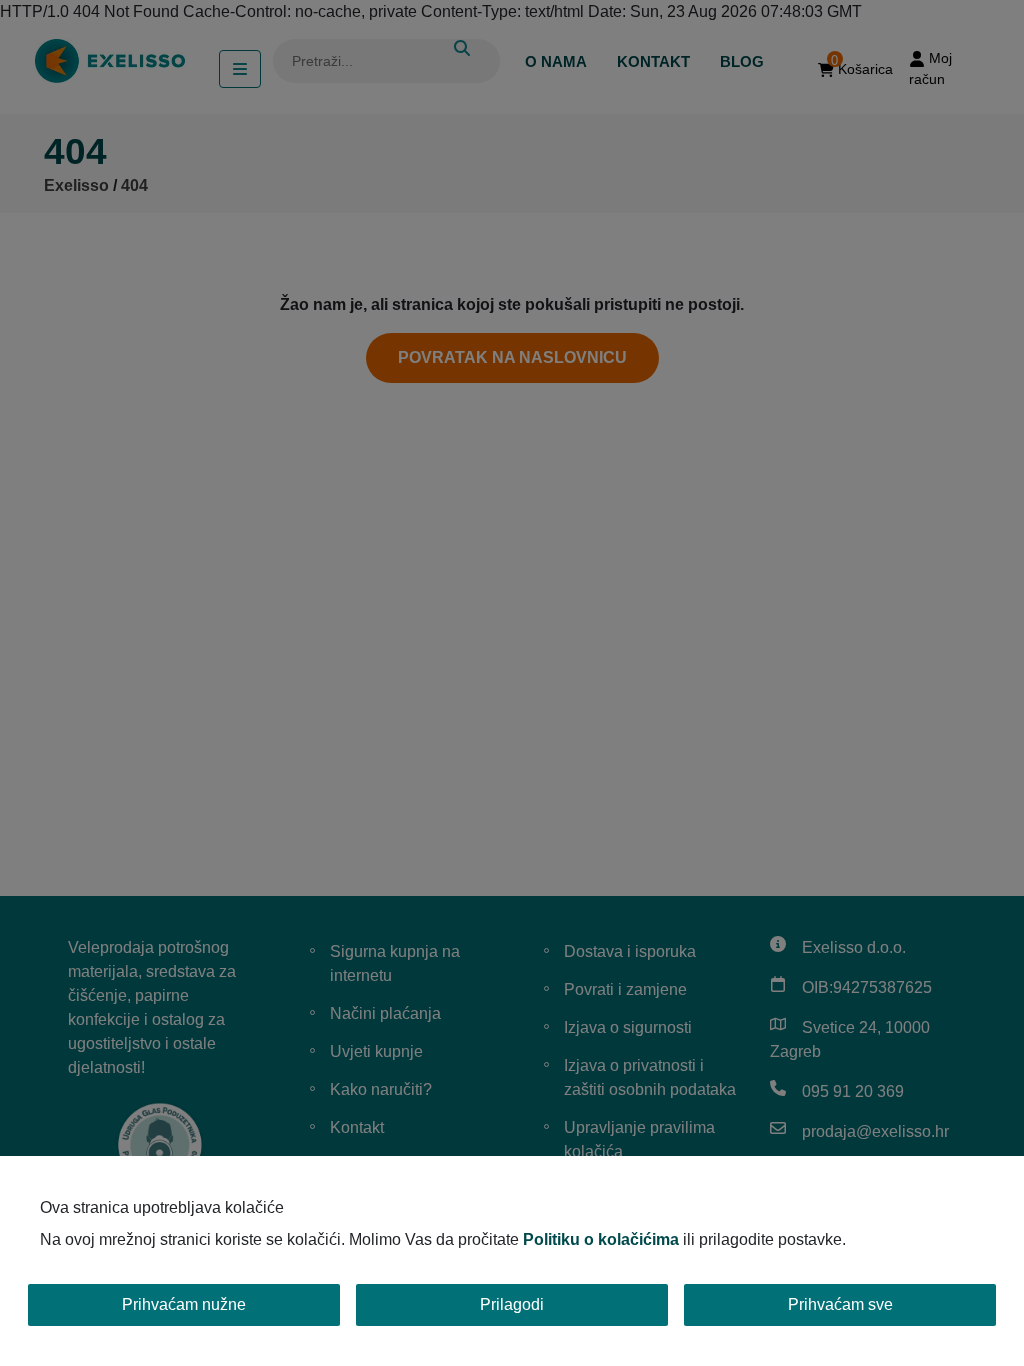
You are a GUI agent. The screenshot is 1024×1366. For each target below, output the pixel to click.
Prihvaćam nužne (184, 1304)
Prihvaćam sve (840, 1304)
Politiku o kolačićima (601, 1239)
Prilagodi (512, 1304)
